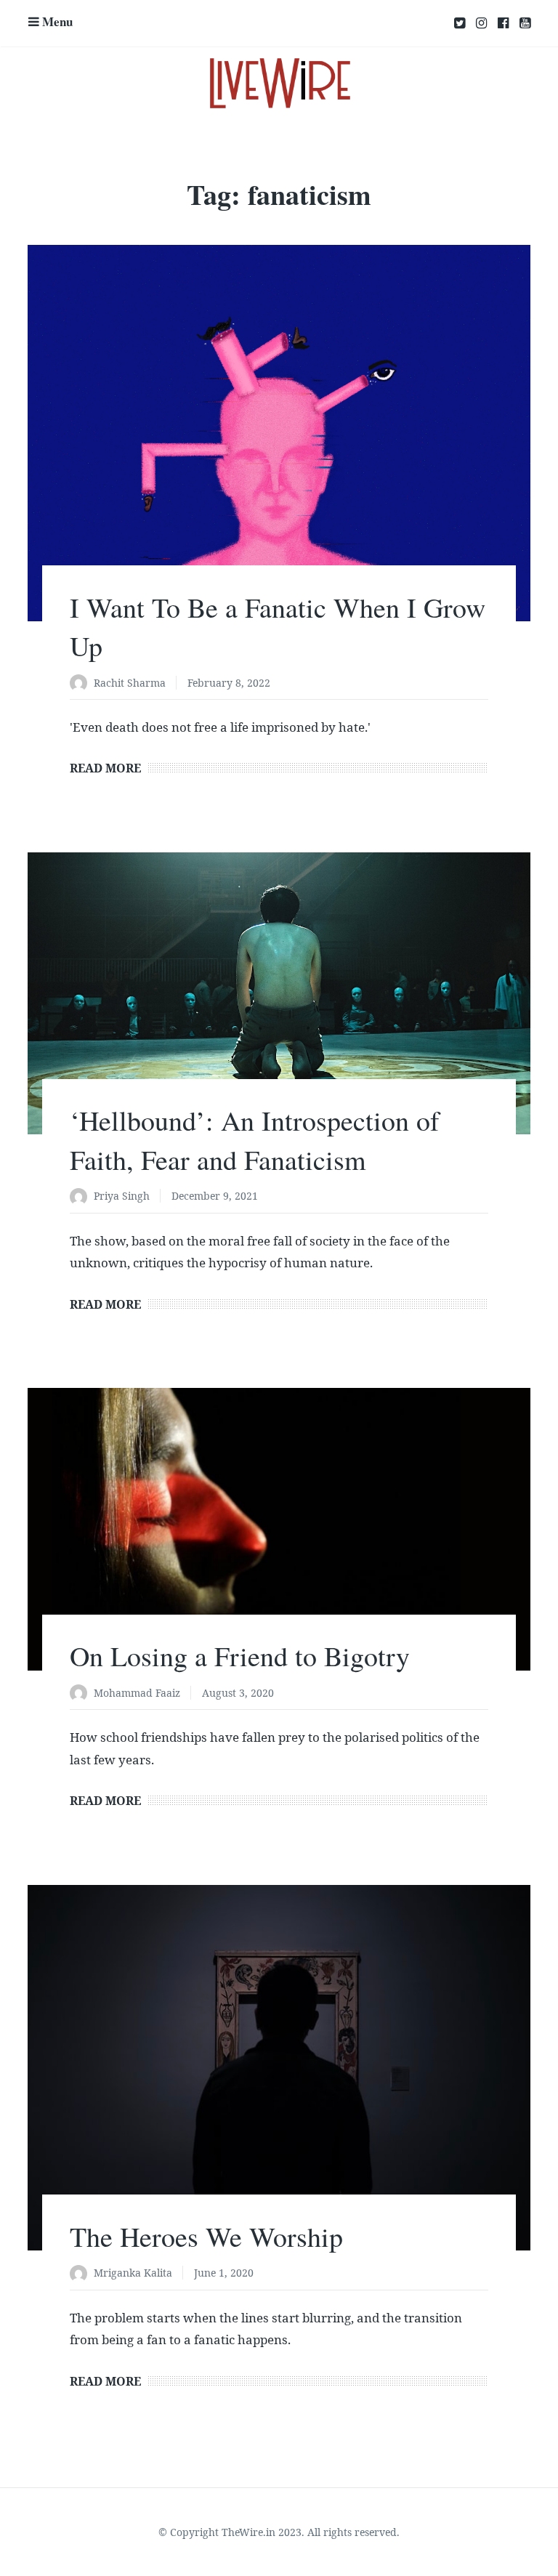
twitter (460, 23)
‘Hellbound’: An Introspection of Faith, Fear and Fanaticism (255, 1139)
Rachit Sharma (130, 683)
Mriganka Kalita (133, 2273)
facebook (503, 23)
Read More (105, 768)
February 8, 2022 (229, 683)
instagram (481, 23)
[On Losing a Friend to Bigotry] (279, 1529)
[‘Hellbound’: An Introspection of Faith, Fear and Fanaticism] (279, 994)
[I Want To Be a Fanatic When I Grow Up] (279, 433)
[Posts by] (82, 684)
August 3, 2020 (238, 1693)
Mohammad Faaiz (137, 1693)
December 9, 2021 (215, 1196)
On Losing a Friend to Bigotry (240, 1656)
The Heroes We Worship (206, 2236)
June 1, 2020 (224, 2273)
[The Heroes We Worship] (279, 2068)
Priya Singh (122, 1196)
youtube (525, 23)
